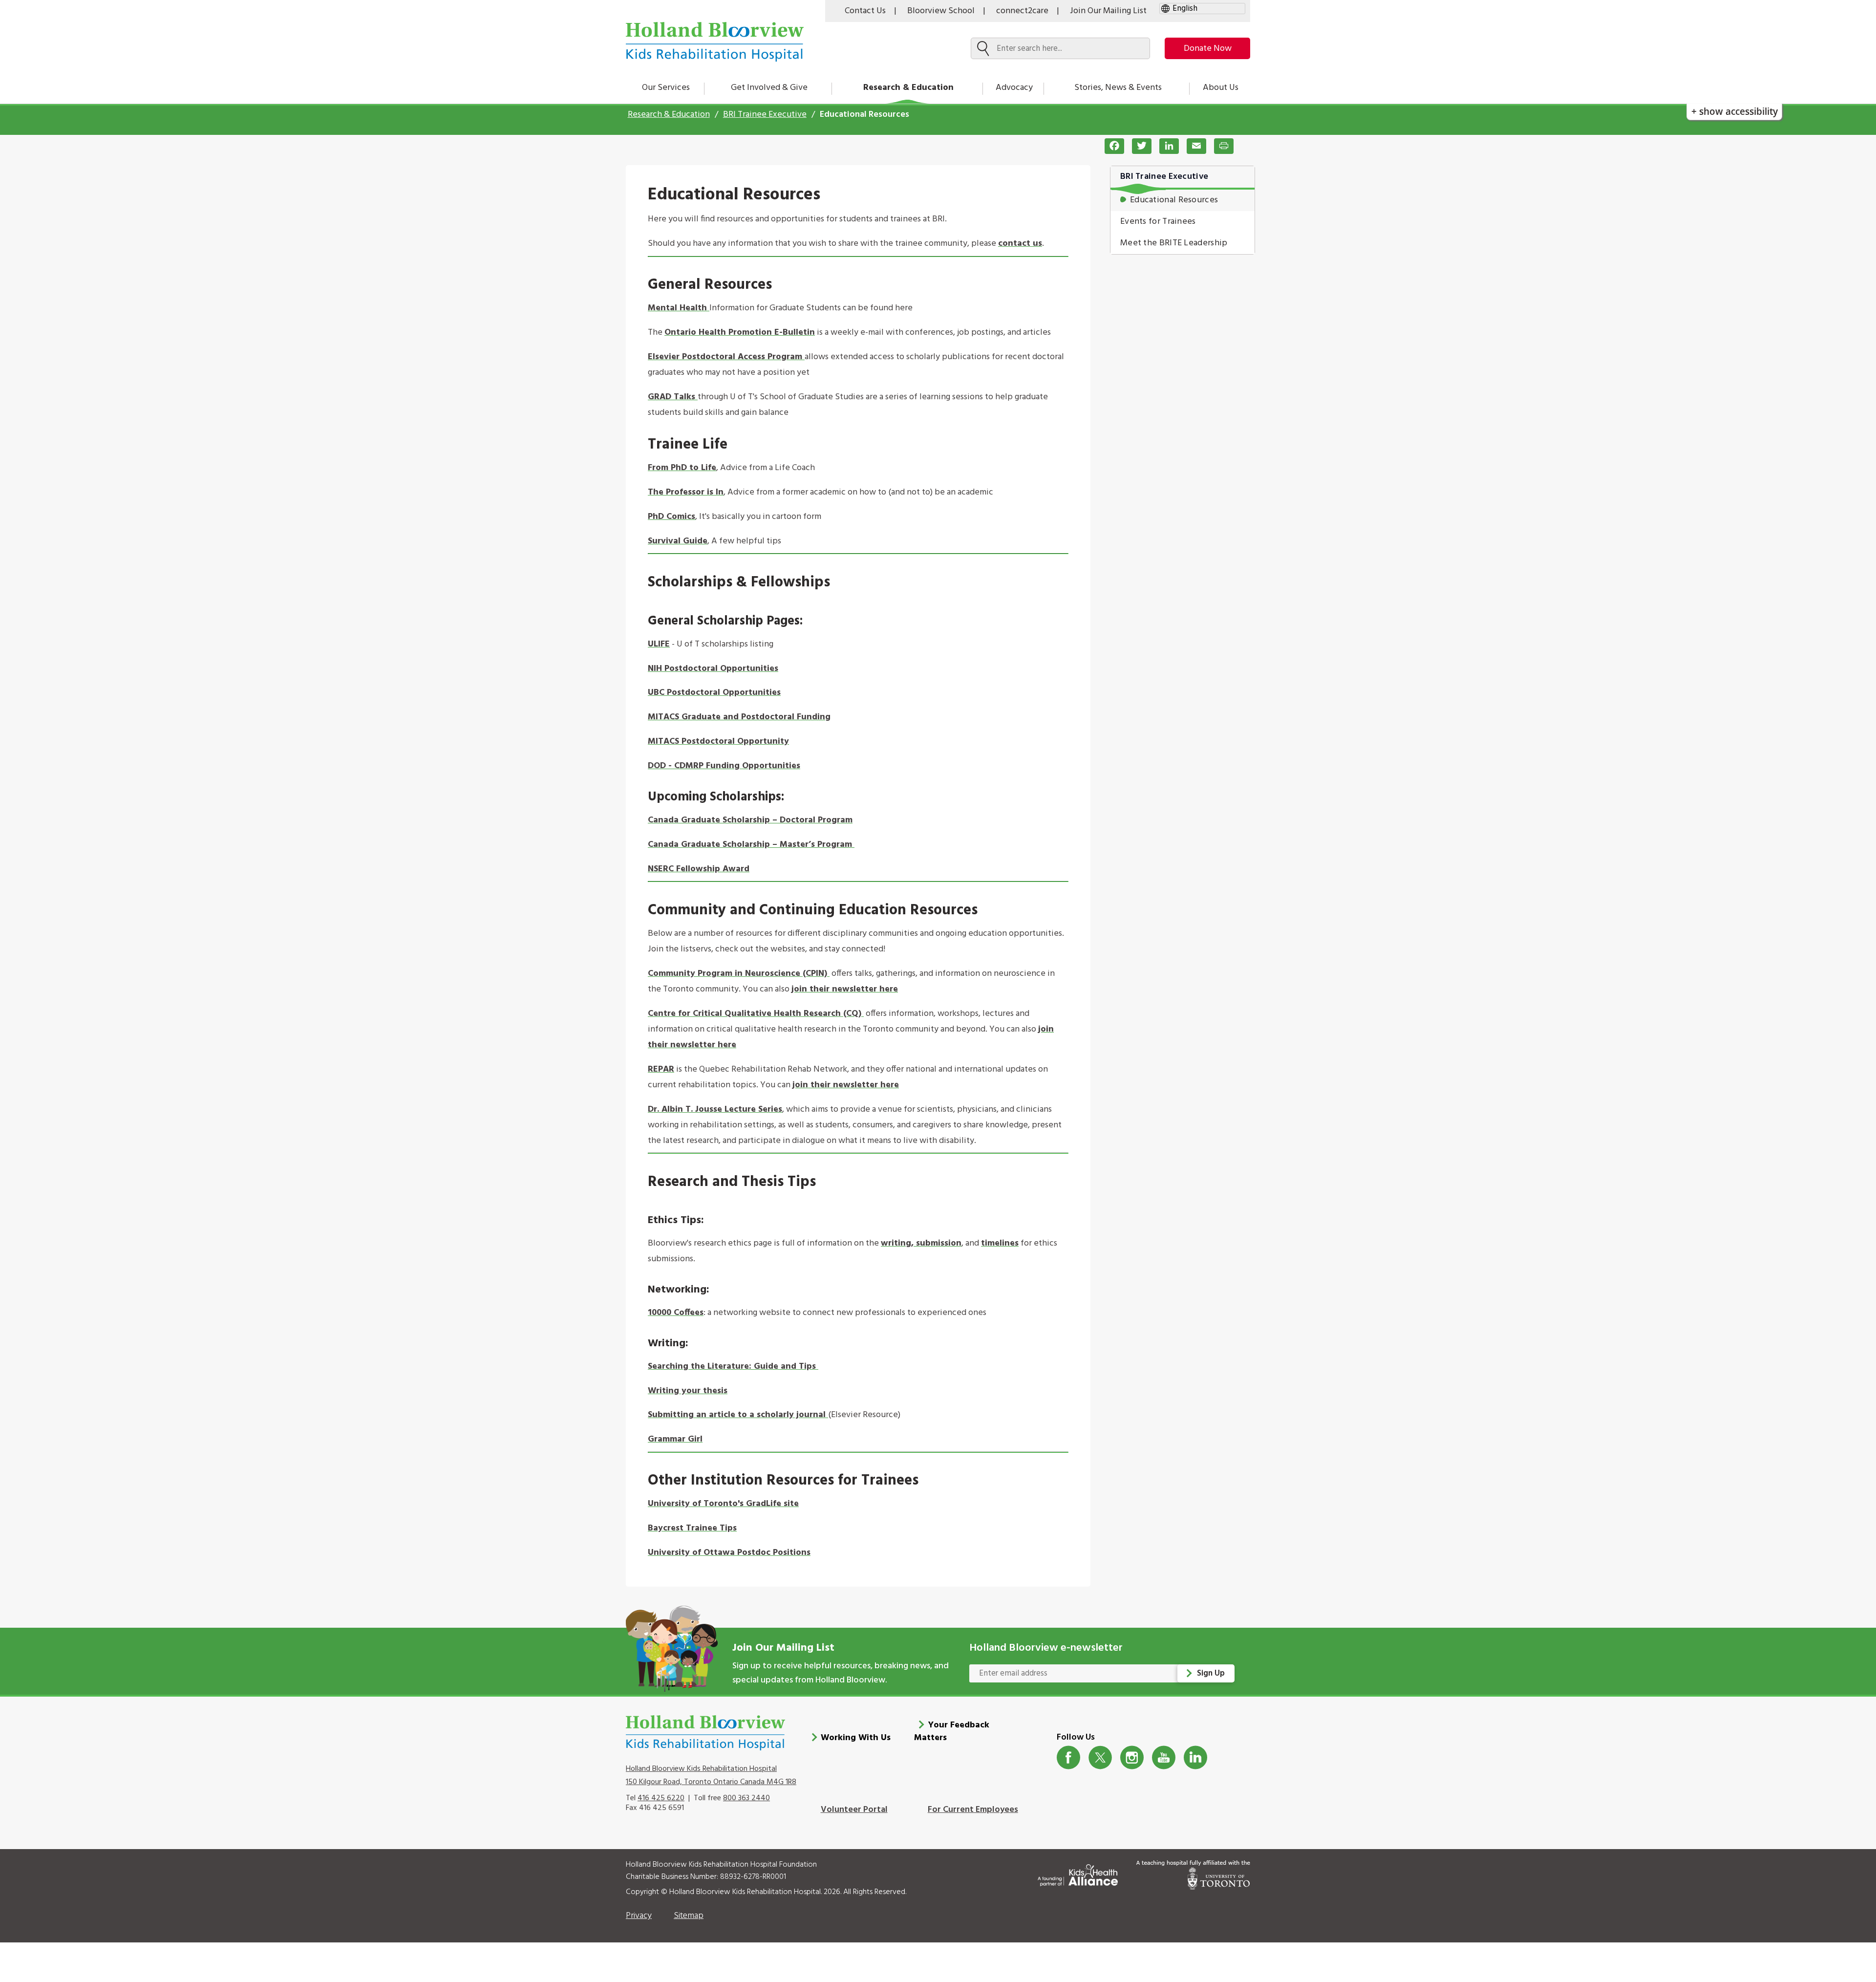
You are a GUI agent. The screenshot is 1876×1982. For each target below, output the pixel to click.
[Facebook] (1110, 146)
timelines (1000, 1243)
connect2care (1022, 11)
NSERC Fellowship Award (699, 869)
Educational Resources (1174, 200)
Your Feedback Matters (952, 1732)
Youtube (1164, 1757)
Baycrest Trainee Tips (692, 1528)
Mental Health (679, 308)
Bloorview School (941, 11)
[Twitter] (1138, 146)
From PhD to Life (682, 468)
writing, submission (921, 1243)
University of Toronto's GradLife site (723, 1504)
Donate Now (1208, 49)
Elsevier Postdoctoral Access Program (726, 357)
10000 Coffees (676, 1313)
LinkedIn (1196, 1757)
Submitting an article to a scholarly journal (738, 1415)
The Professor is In (686, 492)
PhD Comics (672, 517)
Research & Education (908, 88)
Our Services (666, 88)
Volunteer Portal (854, 1810)
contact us (1020, 244)
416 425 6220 (661, 1798)
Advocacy (1014, 88)
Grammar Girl (675, 1439)
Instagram (1132, 1757)
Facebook (1069, 1757)
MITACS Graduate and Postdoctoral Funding (739, 717)
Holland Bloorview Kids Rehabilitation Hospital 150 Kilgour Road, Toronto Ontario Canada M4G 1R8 (711, 1775)
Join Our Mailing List (1108, 11)
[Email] (1193, 146)
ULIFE (659, 644)
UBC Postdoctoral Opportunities (714, 693)
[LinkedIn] (1165, 146)
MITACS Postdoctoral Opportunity (718, 742)
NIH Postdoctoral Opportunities (713, 669)
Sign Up (1211, 1673)
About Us (1221, 88)
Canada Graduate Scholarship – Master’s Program (751, 845)
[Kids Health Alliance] (1078, 1873)
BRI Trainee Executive (765, 115)
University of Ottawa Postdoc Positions (729, 1553)
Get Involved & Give (769, 88)
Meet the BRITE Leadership (1174, 243)
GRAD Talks (673, 397)
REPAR (661, 1069)
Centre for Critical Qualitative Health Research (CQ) (756, 1014)
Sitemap (689, 1916)
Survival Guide (678, 541)
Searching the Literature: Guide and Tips (732, 1367)
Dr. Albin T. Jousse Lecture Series (715, 1109)
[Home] (715, 42)
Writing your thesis (688, 1391)
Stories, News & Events (1118, 88)
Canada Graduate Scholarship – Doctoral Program (750, 820)
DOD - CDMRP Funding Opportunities (724, 766)
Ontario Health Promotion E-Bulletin (740, 333)
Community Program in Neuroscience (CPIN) (739, 974)
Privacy (639, 1916)
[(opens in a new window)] (817, 1367)
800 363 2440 (746, 1798)
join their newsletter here (845, 989)
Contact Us (865, 11)
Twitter (1100, 1757)
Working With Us (856, 1738)
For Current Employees (973, 1810)
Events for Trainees (1158, 222)
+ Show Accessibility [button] (1735, 111)
